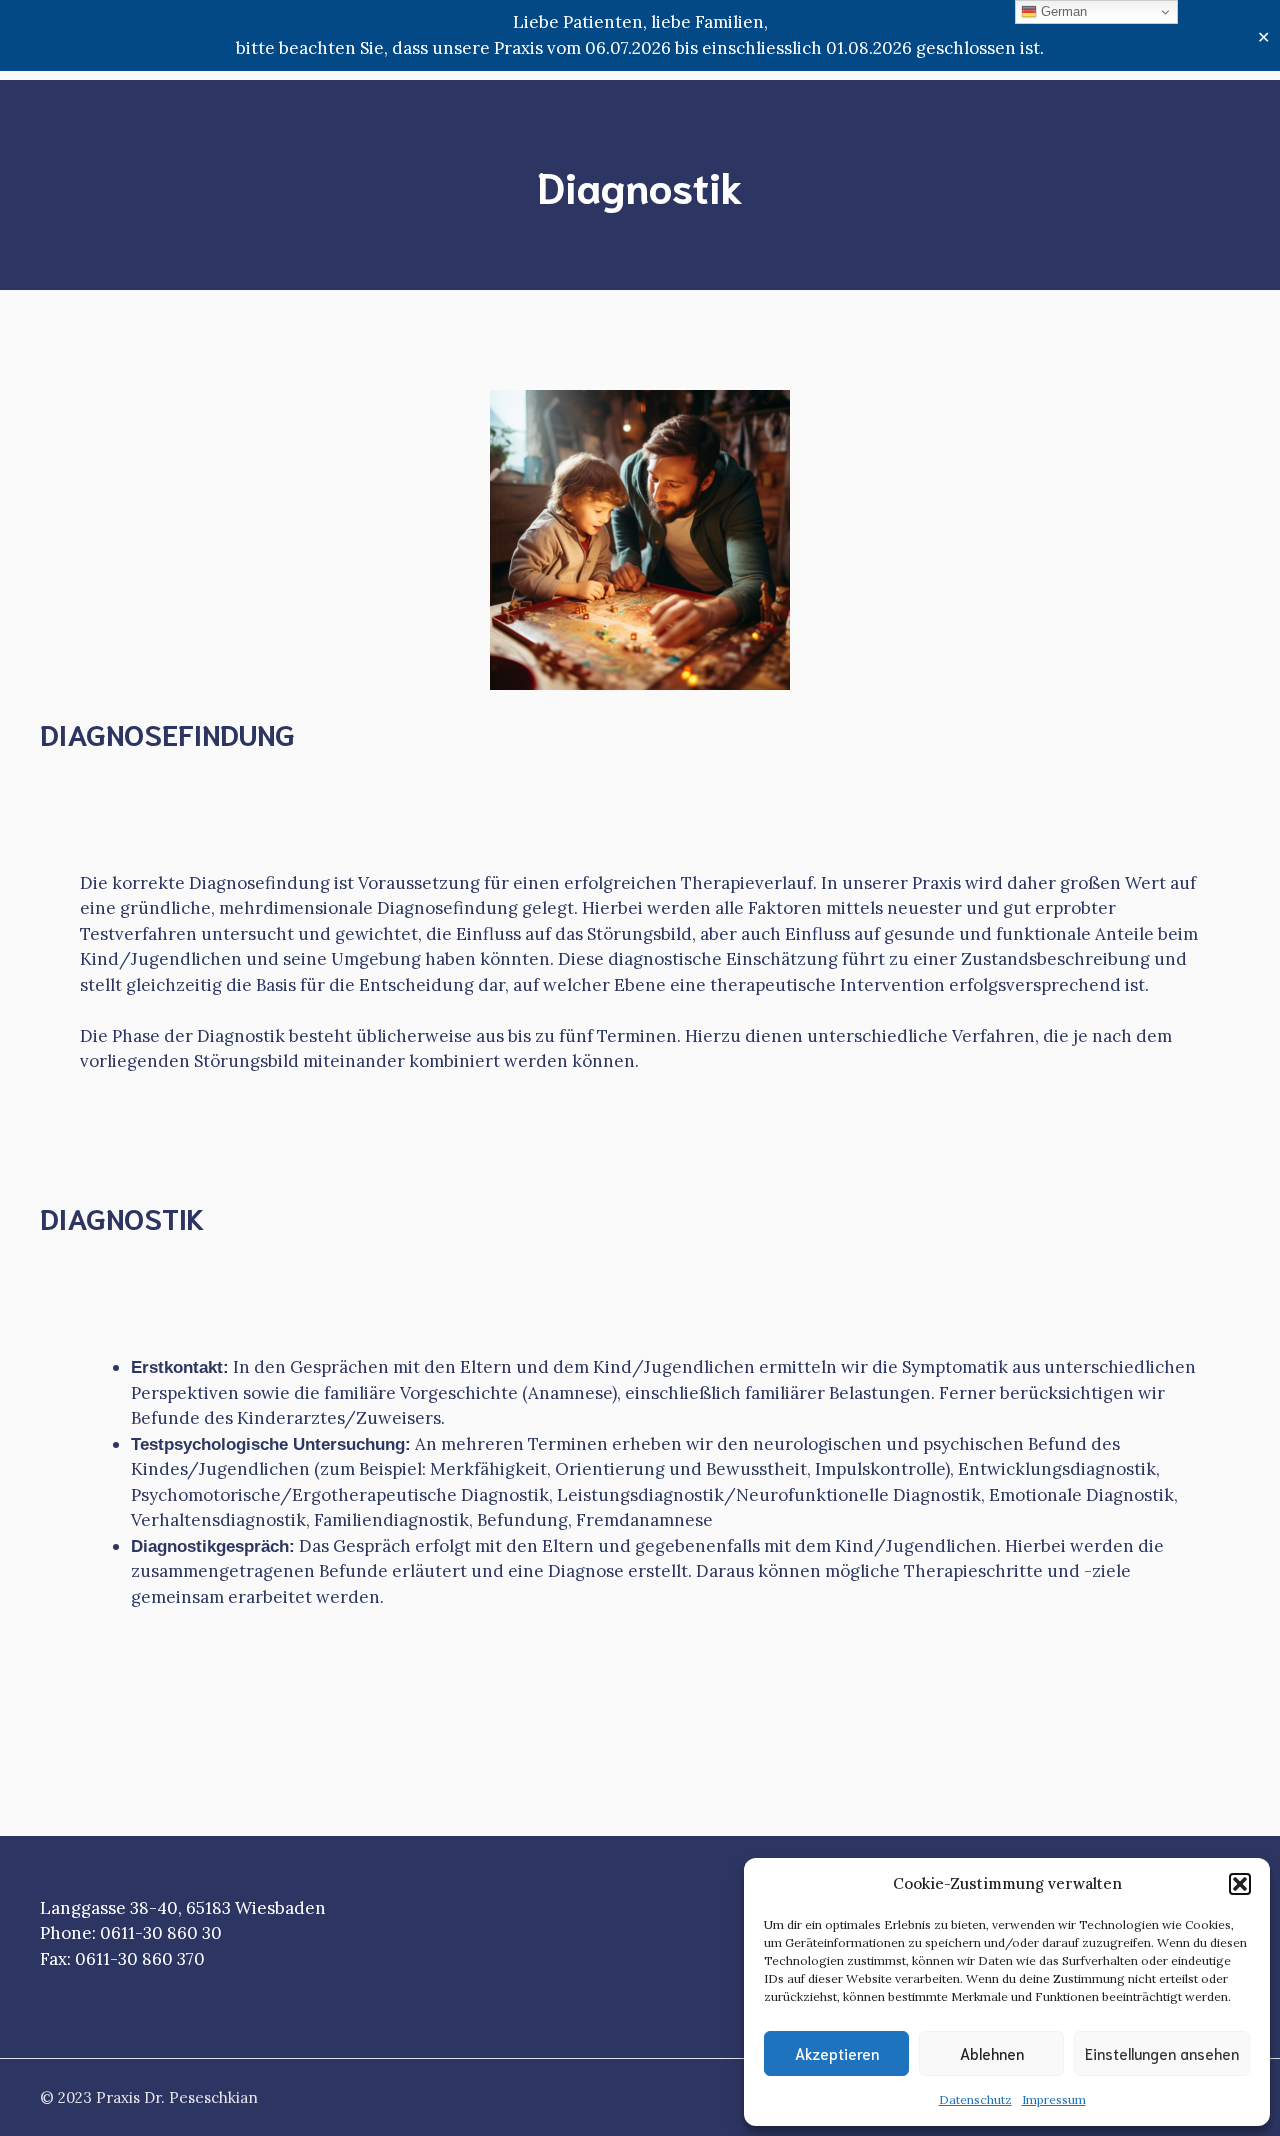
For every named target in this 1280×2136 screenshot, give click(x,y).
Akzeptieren (837, 2053)
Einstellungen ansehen (1162, 2053)
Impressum (1054, 2099)
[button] (1240, 1884)
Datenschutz (975, 2099)
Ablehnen (992, 2053)
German (1062, 11)
